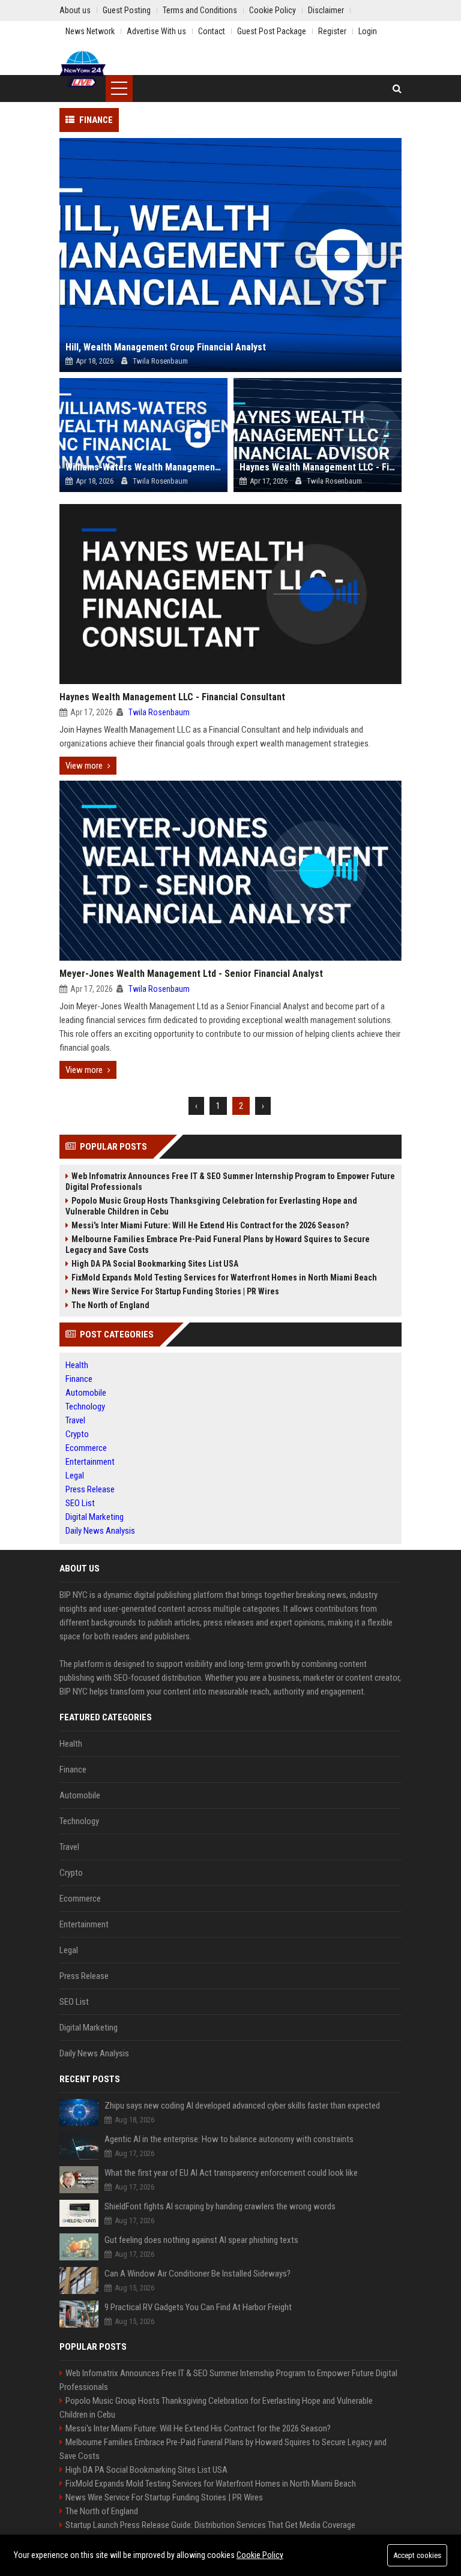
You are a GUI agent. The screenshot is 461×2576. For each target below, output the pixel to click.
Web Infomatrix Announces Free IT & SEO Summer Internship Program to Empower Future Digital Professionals (230, 1181)
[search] (397, 89)
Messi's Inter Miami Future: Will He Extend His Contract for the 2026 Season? (210, 1225)
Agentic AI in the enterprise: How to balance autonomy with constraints (229, 2139)
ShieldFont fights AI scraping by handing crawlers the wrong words (220, 2206)
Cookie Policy (260, 2555)
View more (84, 766)
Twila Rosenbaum (159, 712)
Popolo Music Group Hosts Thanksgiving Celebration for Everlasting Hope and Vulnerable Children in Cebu (211, 1206)
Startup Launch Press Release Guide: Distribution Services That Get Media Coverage (210, 2525)
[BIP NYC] (83, 69)
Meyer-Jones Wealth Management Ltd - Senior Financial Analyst (191, 974)
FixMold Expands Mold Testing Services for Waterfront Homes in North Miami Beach (224, 1277)
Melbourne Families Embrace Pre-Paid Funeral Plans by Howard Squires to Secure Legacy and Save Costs (218, 1244)
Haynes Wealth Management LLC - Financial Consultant (172, 697)
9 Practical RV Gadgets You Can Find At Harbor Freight (198, 2307)
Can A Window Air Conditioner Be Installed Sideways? (197, 2274)
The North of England (110, 1305)
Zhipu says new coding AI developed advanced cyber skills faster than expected (242, 2106)
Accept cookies (417, 2555)
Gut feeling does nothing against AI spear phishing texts (201, 2240)
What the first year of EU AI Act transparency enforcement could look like (231, 2173)
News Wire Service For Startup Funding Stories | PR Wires (175, 1291)
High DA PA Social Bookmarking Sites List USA (155, 1264)
